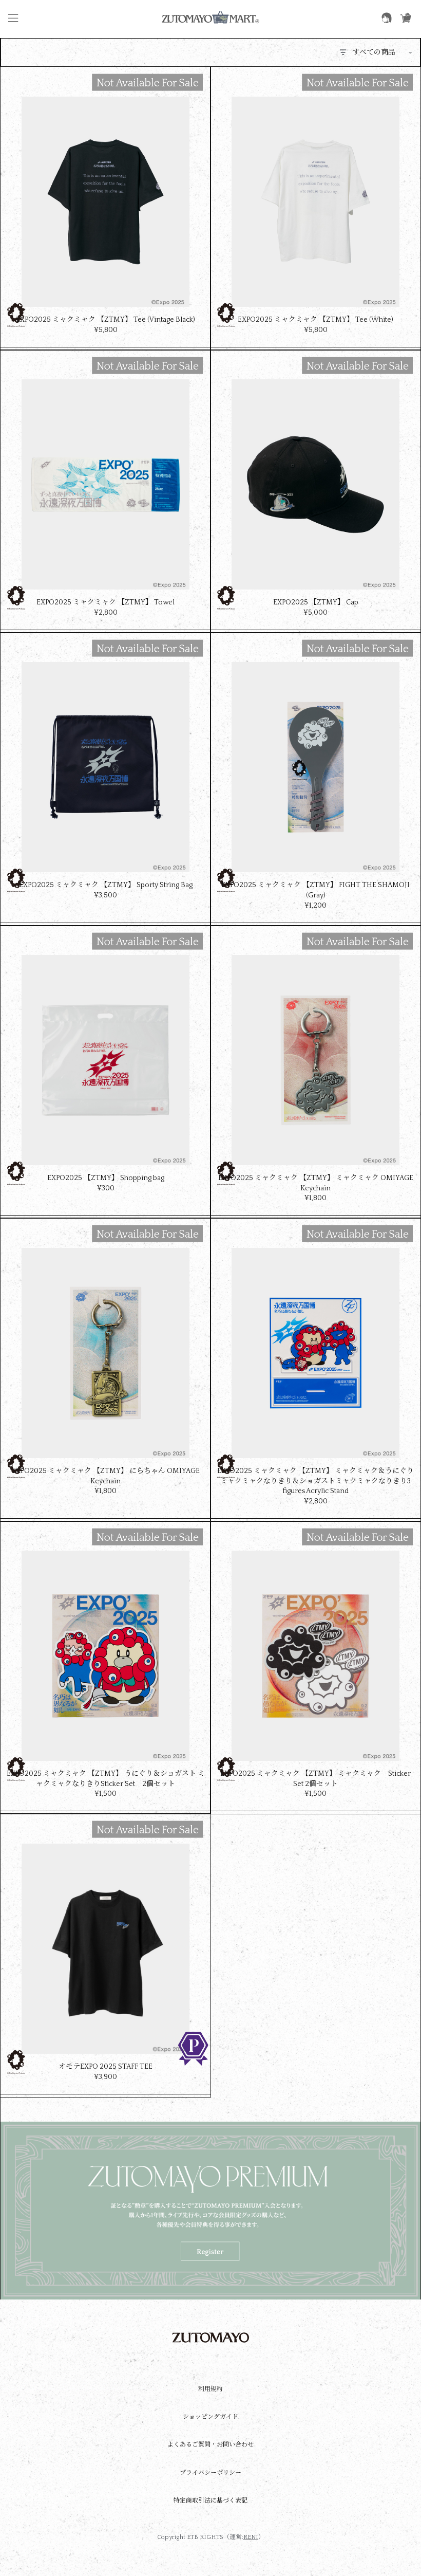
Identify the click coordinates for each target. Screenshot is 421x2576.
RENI (251, 2537)
